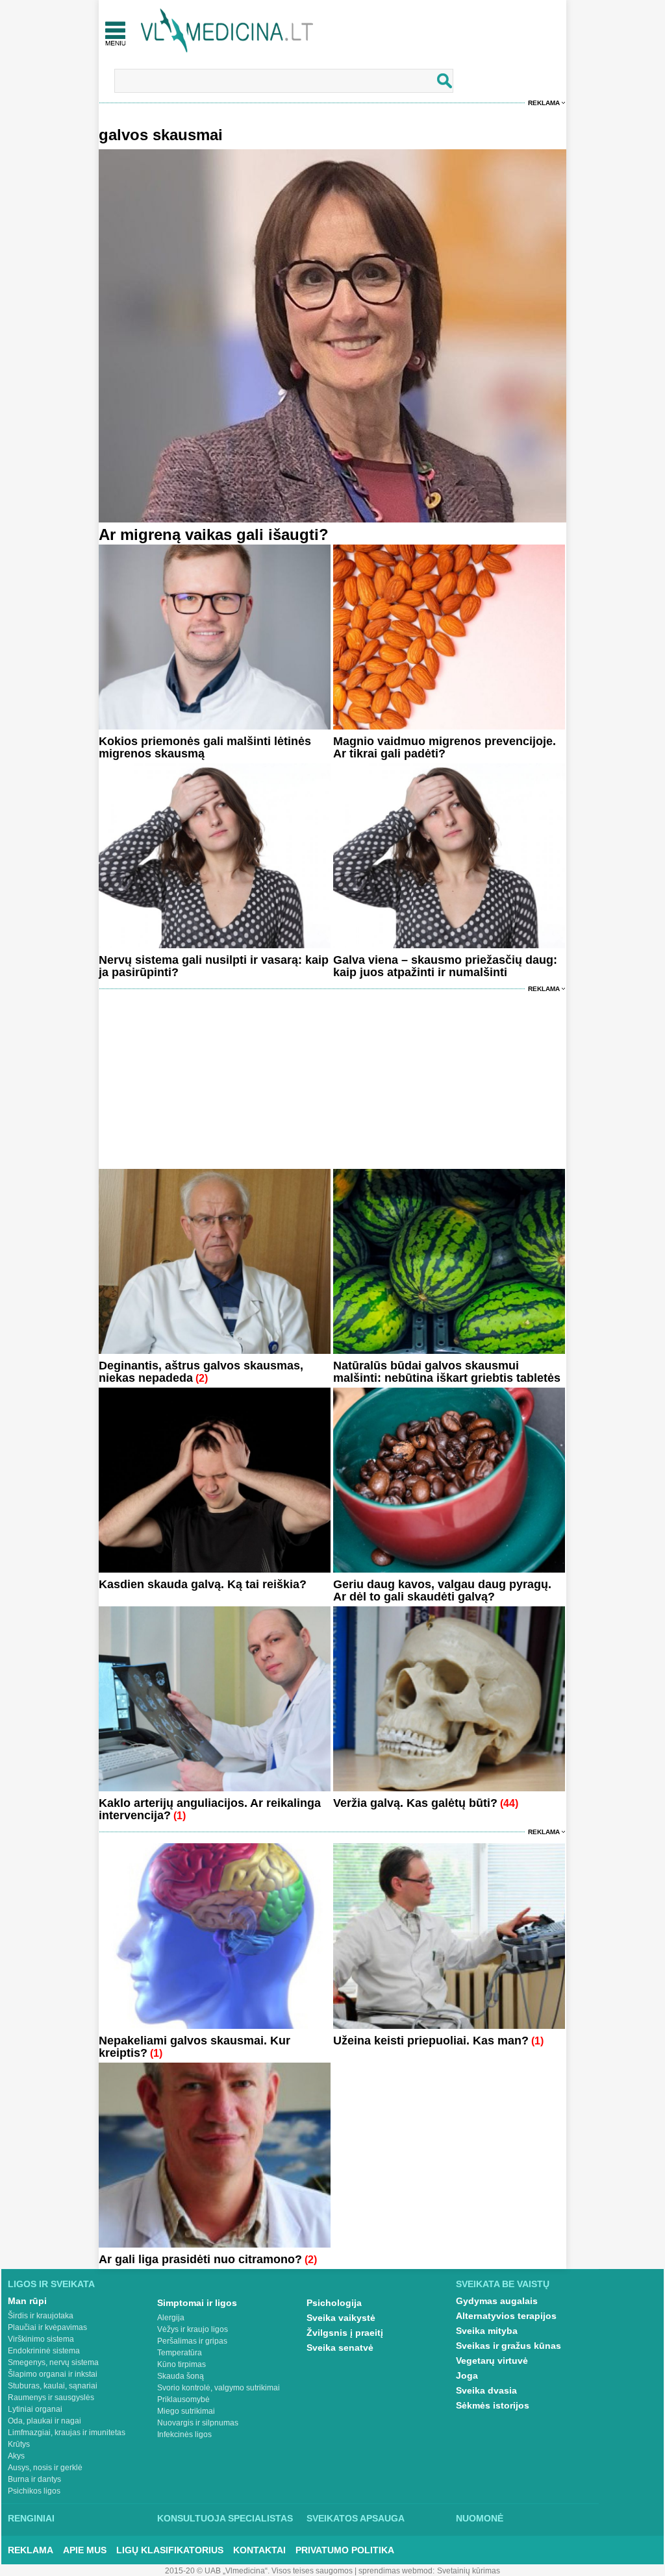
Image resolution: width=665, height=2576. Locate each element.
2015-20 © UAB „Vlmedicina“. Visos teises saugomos (259, 2571)
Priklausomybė (183, 2399)
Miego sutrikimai (186, 2411)
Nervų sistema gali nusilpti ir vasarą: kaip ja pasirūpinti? (214, 966)
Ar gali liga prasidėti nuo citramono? (200, 2259)
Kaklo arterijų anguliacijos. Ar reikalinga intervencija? (210, 1809)
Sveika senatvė (340, 2348)
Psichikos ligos (34, 2491)
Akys (16, 2456)
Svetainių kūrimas (469, 2571)
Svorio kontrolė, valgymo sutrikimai (219, 2388)
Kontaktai (259, 2550)
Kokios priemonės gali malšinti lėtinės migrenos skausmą (205, 747)
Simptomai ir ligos (197, 2303)
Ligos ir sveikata (51, 2284)
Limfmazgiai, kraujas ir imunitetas (67, 2433)
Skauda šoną (181, 2376)
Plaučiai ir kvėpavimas (47, 2327)
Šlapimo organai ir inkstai (53, 2374)
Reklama (544, 103)
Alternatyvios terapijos (506, 2316)
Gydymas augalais (497, 2301)
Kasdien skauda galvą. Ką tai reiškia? (203, 1584)
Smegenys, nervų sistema (53, 2362)
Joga (467, 2375)
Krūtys (19, 2444)
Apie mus (85, 2550)
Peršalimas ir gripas (192, 2341)
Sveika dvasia (486, 2390)
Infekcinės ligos (184, 2435)
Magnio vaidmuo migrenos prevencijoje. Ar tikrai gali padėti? (445, 747)
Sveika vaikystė (341, 2318)
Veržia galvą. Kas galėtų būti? (415, 1803)
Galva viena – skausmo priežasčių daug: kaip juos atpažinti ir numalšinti (445, 966)
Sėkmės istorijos (493, 2405)
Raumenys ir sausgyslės (51, 2398)
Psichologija (334, 2303)
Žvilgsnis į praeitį (345, 2333)
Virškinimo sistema (41, 2339)
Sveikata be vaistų (503, 2284)
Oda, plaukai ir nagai (44, 2421)
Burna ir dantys (34, 2479)
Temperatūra (180, 2353)
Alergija (171, 2318)
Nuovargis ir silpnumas (198, 2423)
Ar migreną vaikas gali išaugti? (214, 534)
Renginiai (31, 2518)
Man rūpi (27, 2301)
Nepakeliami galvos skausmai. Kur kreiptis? (194, 2047)
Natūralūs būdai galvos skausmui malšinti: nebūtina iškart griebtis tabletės (447, 1372)
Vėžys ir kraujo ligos (193, 2329)
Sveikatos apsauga (356, 2518)
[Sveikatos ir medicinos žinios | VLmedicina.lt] (227, 31)
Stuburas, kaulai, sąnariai (53, 2386)
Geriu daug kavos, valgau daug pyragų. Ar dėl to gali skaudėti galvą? (442, 1590)
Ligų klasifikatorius (170, 2550)
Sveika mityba (487, 2331)
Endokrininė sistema (44, 2351)
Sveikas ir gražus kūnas (508, 2346)
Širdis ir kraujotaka (41, 2316)
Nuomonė (480, 2518)
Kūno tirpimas (182, 2364)
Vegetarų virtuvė (492, 2361)
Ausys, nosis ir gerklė (45, 2468)
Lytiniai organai (35, 2409)
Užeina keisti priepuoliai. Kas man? (431, 2041)
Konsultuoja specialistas (225, 2518)
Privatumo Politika (345, 2550)
